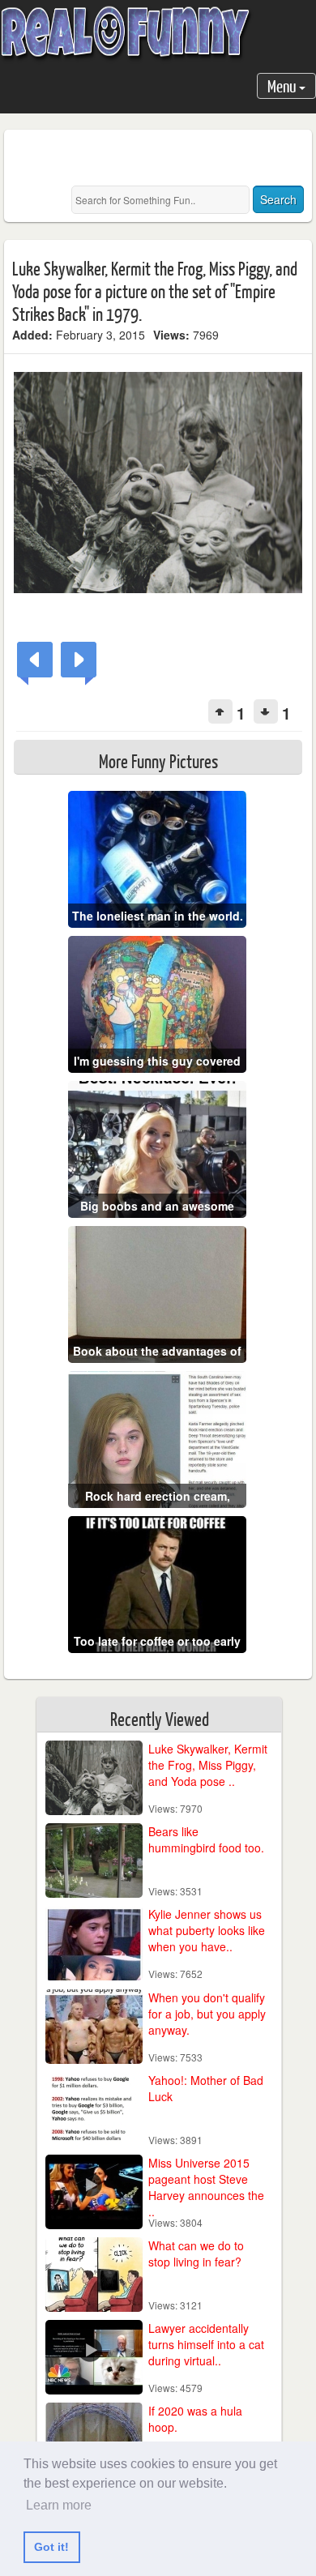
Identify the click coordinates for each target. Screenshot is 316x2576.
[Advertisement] (164, 158)
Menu (283, 85)
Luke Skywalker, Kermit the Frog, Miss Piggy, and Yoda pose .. (208, 1765)
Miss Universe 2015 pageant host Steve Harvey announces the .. (206, 2187)
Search (278, 199)
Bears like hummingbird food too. (206, 1839)
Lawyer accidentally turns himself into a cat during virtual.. (206, 2344)
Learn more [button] (59, 2505)
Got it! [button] (51, 2547)
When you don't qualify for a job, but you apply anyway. (207, 2014)
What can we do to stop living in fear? (196, 2253)
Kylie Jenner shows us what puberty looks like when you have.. (207, 1930)
